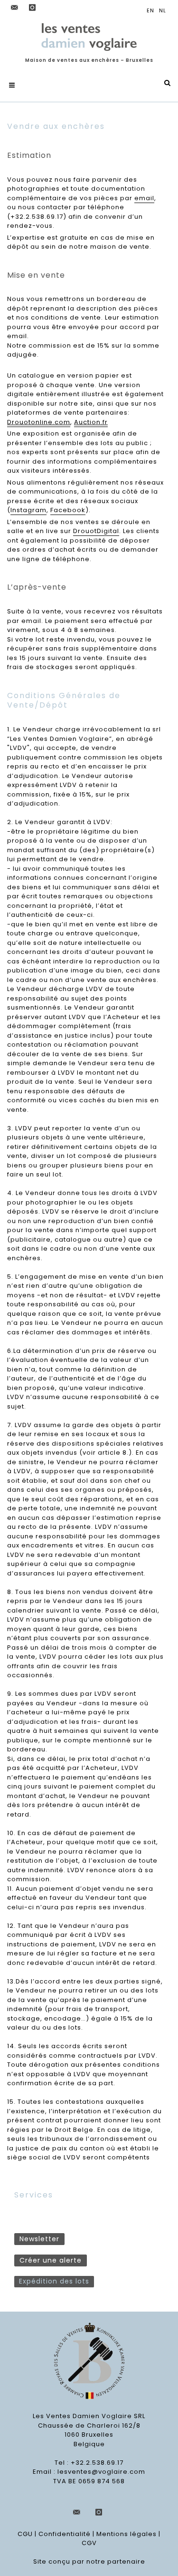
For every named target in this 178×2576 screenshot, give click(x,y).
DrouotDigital (96, 531)
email (144, 198)
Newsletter (39, 2239)
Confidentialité (65, 2534)
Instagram (28, 510)
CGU (25, 2534)
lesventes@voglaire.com (101, 2472)
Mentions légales (126, 2534)
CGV (89, 2543)
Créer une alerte (51, 2260)
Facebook (68, 510)
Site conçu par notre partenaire (89, 2561)
